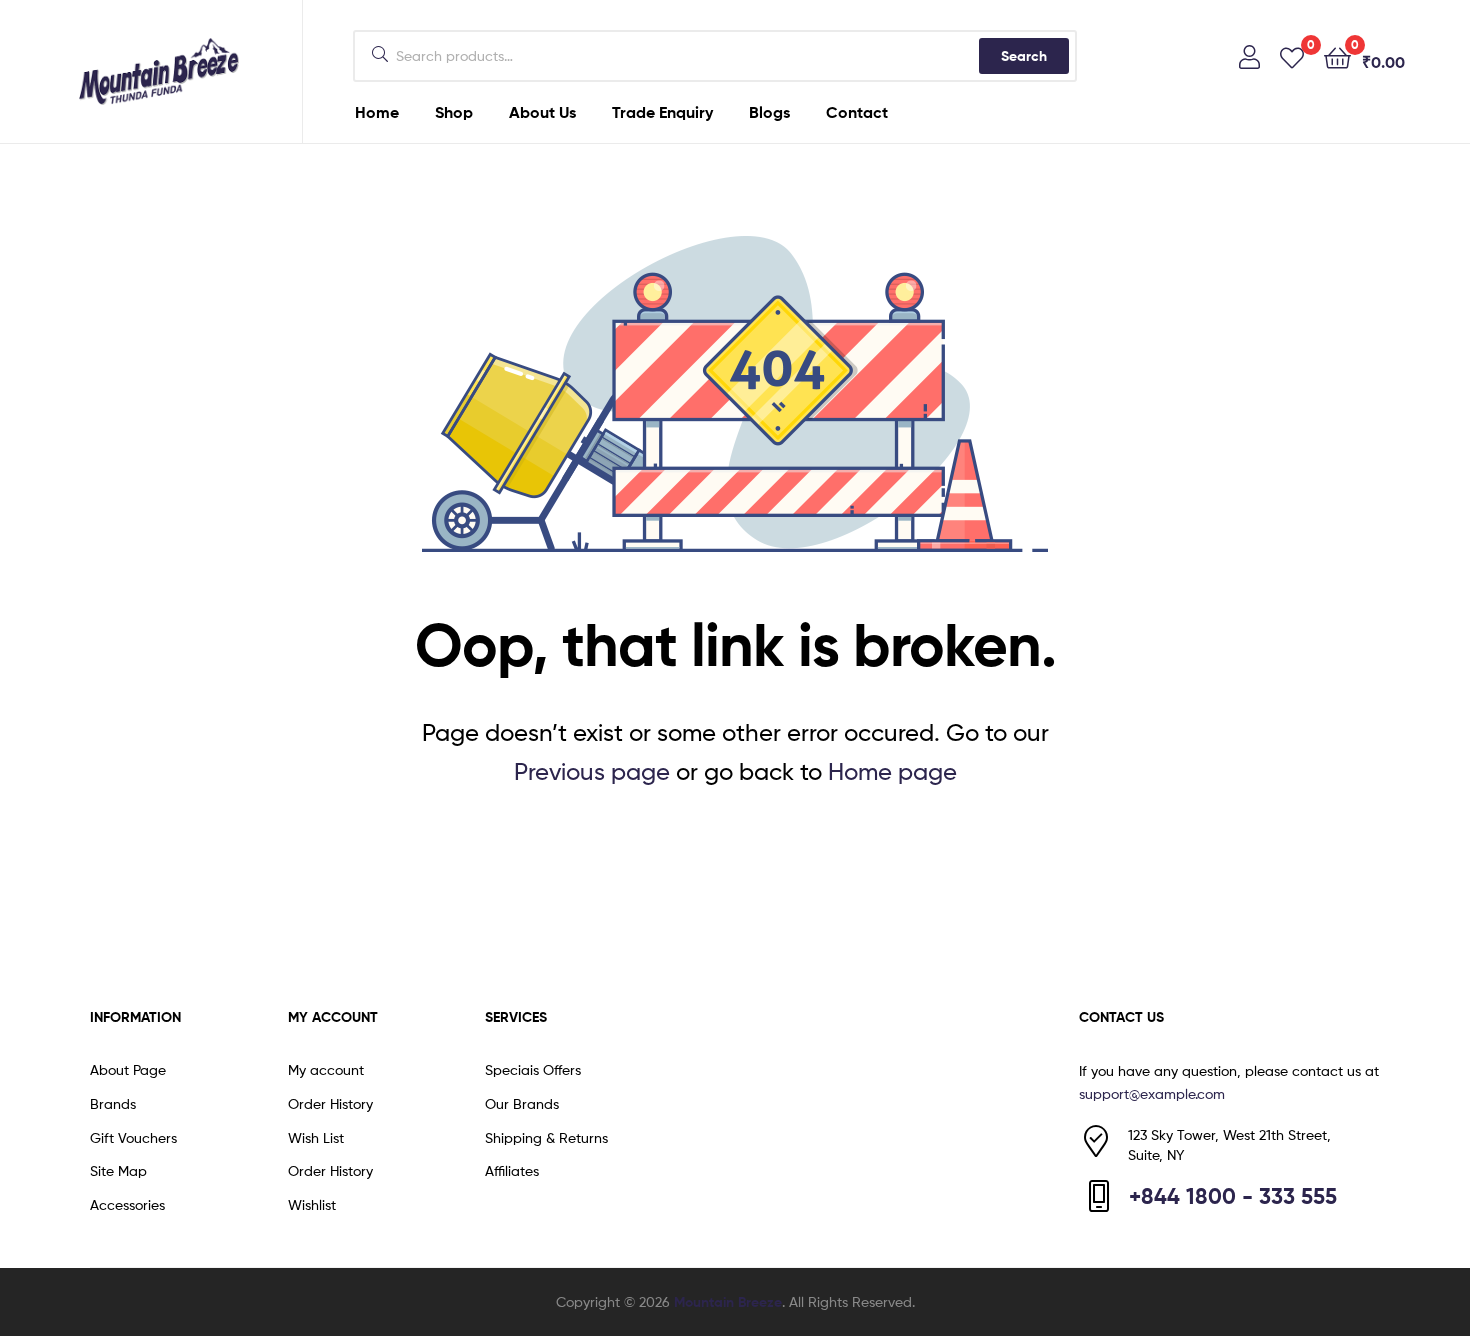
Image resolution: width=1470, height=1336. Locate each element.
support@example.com (1152, 1093)
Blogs (769, 112)
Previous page (592, 771)
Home (377, 112)
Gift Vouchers (133, 1137)
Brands (113, 1103)
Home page (892, 771)
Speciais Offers (533, 1069)
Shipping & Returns (546, 1137)
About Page (128, 1069)
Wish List (316, 1137)
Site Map (118, 1170)
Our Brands (522, 1103)
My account (326, 1069)
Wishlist (312, 1204)
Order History (330, 1103)
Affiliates (512, 1170)
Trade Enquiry (662, 112)
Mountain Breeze (728, 1302)
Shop (454, 112)
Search (1024, 56)
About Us (542, 112)
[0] (1292, 56)
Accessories (127, 1204)
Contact (857, 112)
